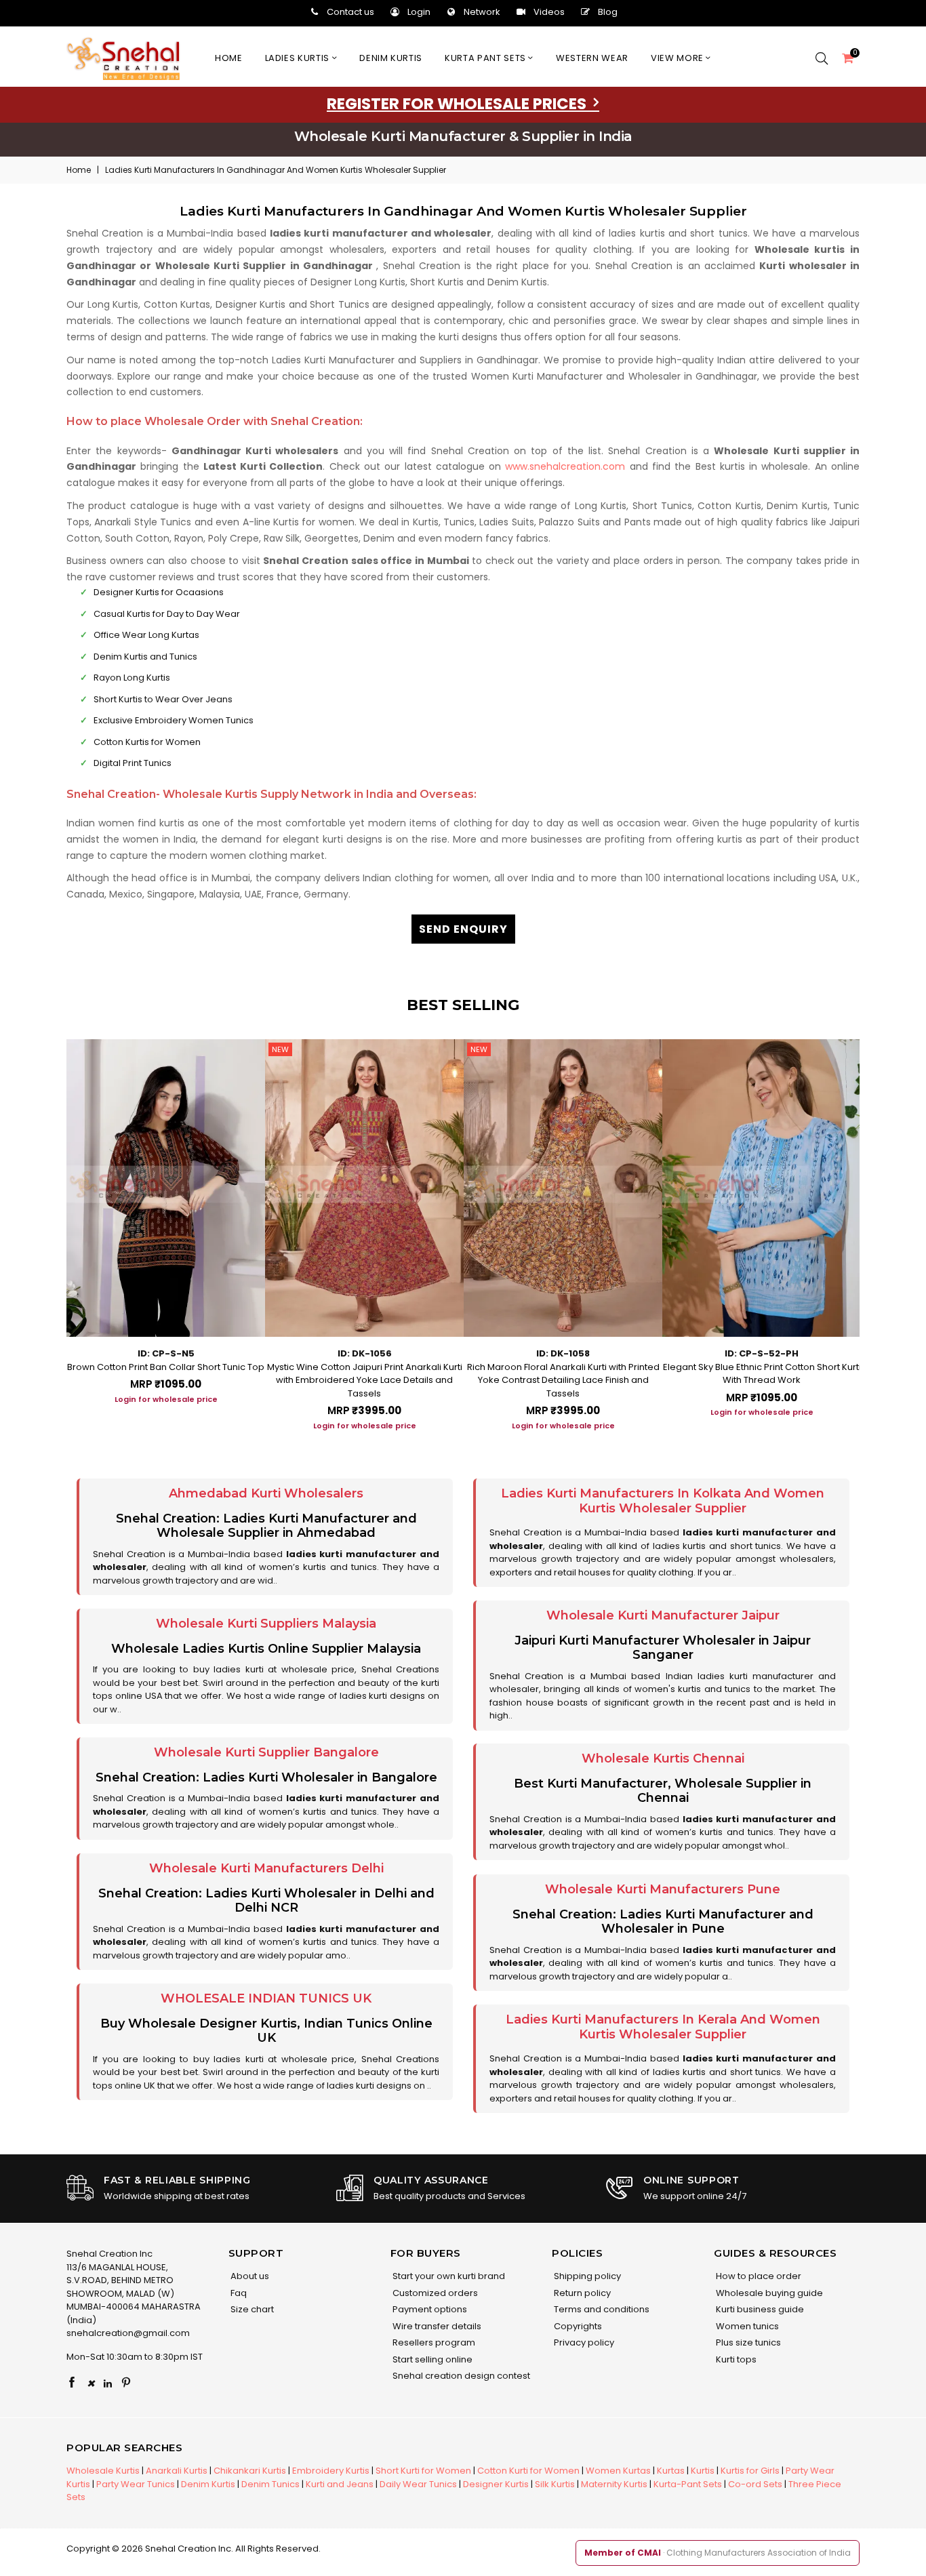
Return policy (581, 2293)
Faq (238, 2293)
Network (482, 12)
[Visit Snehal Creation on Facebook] (72, 2383)
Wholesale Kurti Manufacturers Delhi (266, 1868)
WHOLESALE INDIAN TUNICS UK (266, 1998)
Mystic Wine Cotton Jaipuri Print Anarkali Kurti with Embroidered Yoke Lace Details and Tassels (365, 1380)
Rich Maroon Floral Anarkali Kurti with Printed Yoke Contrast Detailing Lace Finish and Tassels (563, 1380)
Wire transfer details (436, 2326)
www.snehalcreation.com (565, 466)
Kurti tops (735, 2359)
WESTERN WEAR (592, 58)
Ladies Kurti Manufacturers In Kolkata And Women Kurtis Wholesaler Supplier (663, 1501)
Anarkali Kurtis (177, 2471)
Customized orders (434, 2293)
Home (229, 58)
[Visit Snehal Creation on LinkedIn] (108, 2383)
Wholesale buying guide (768, 2293)
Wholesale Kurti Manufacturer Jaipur (663, 1615)
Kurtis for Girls (750, 2471)
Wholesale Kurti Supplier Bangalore (266, 1752)
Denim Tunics (270, 2484)
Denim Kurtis (208, 2484)
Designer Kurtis (496, 2484)
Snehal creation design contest (460, 2376)
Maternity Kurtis (614, 2484)
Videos (549, 12)
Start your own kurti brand (448, 2276)
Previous (53, 1230)
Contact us (350, 12)
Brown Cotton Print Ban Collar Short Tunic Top (166, 1367)
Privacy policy (583, 2342)
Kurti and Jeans (340, 2484)
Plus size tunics (747, 2342)
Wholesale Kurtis (103, 2471)
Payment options (429, 2309)
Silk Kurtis (555, 2484)
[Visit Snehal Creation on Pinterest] (126, 2383)
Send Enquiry (463, 929)
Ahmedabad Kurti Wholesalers (266, 1493)
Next (873, 1230)
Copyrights (577, 2326)
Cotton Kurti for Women (528, 2471)
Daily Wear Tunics (418, 2484)
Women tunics (746, 2326)
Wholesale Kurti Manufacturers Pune (663, 1889)
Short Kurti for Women (423, 2471)
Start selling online (431, 2359)
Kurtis (703, 2471)
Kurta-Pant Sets (688, 2484)
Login (419, 12)
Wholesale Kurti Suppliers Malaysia (266, 1624)
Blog (608, 12)
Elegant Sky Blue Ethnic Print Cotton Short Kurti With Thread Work (762, 1374)
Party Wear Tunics (136, 2484)
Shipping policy (586, 2276)
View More (679, 58)
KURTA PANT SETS (486, 58)
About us (249, 2276)
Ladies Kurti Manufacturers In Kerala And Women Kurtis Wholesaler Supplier (663, 2027)
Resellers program (433, 2342)
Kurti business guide (759, 2309)
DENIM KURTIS (391, 58)
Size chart (251, 2309)
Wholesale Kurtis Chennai (663, 1758)
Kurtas (671, 2471)
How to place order (758, 2276)
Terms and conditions (601, 2309)
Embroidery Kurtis (331, 2471)
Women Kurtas (618, 2471)
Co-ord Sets (755, 2484)
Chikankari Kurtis (250, 2471)
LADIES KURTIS (299, 58)
